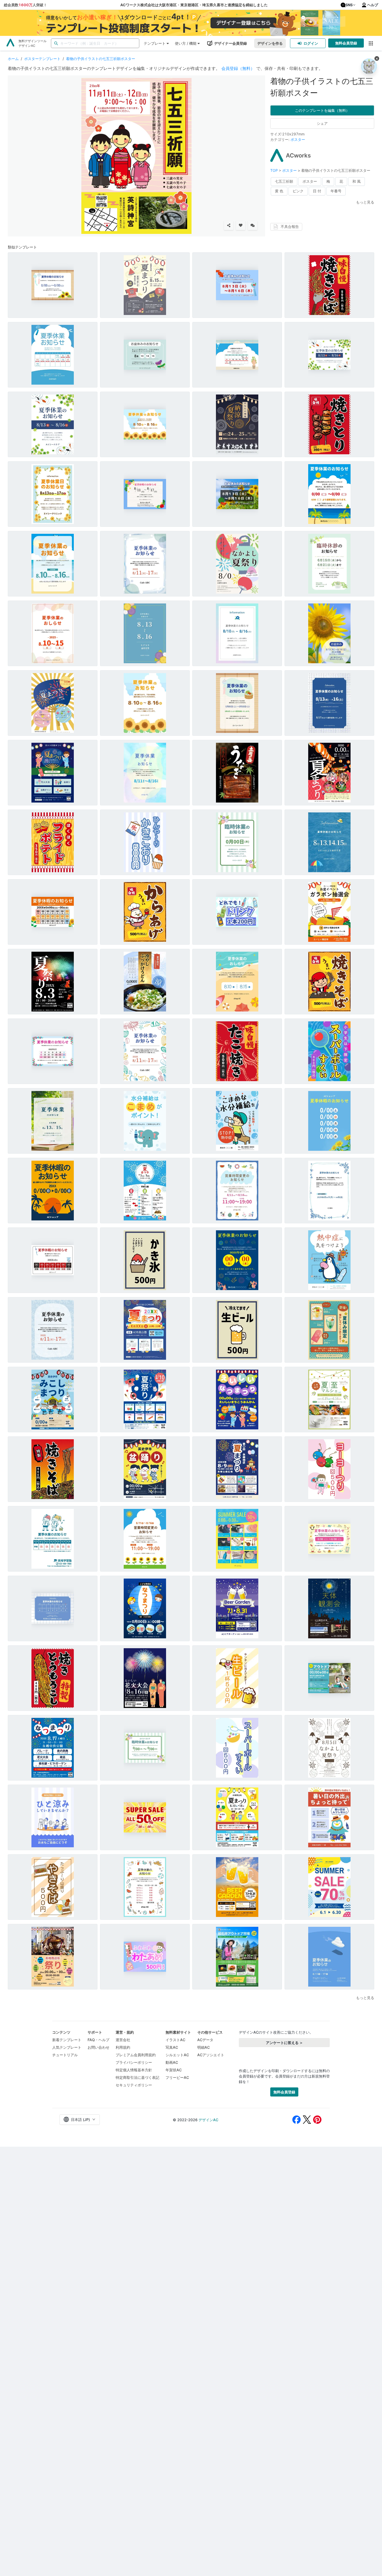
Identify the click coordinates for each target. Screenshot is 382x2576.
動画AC (172, 2062)
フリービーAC (177, 2077)
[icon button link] (371, 43)
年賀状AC (174, 2070)
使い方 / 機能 (186, 43)
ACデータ (205, 2040)
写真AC (172, 2047)
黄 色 (279, 191)
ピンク (298, 191)
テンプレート (155, 43)
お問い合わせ (98, 2047)
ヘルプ (373, 5)
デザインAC (208, 2120)
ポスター (298, 139)
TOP (275, 170)
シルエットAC (177, 2055)
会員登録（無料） (238, 68)
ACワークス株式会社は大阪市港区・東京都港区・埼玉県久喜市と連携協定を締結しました (194, 5)
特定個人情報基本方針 (134, 2070)
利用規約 (123, 2047)
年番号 (336, 191)
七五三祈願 (284, 181)
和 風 (357, 181)
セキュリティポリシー (134, 2085)
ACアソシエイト (211, 2055)
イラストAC (175, 2040)
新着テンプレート (67, 2040)
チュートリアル (65, 2055)
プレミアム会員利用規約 (136, 2055)
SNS (349, 5)
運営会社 (123, 2040)
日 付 (317, 191)
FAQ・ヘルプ (98, 2040)
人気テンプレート (67, 2047)
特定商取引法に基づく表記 (137, 2077)
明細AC (203, 2047)
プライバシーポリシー (134, 2062)
